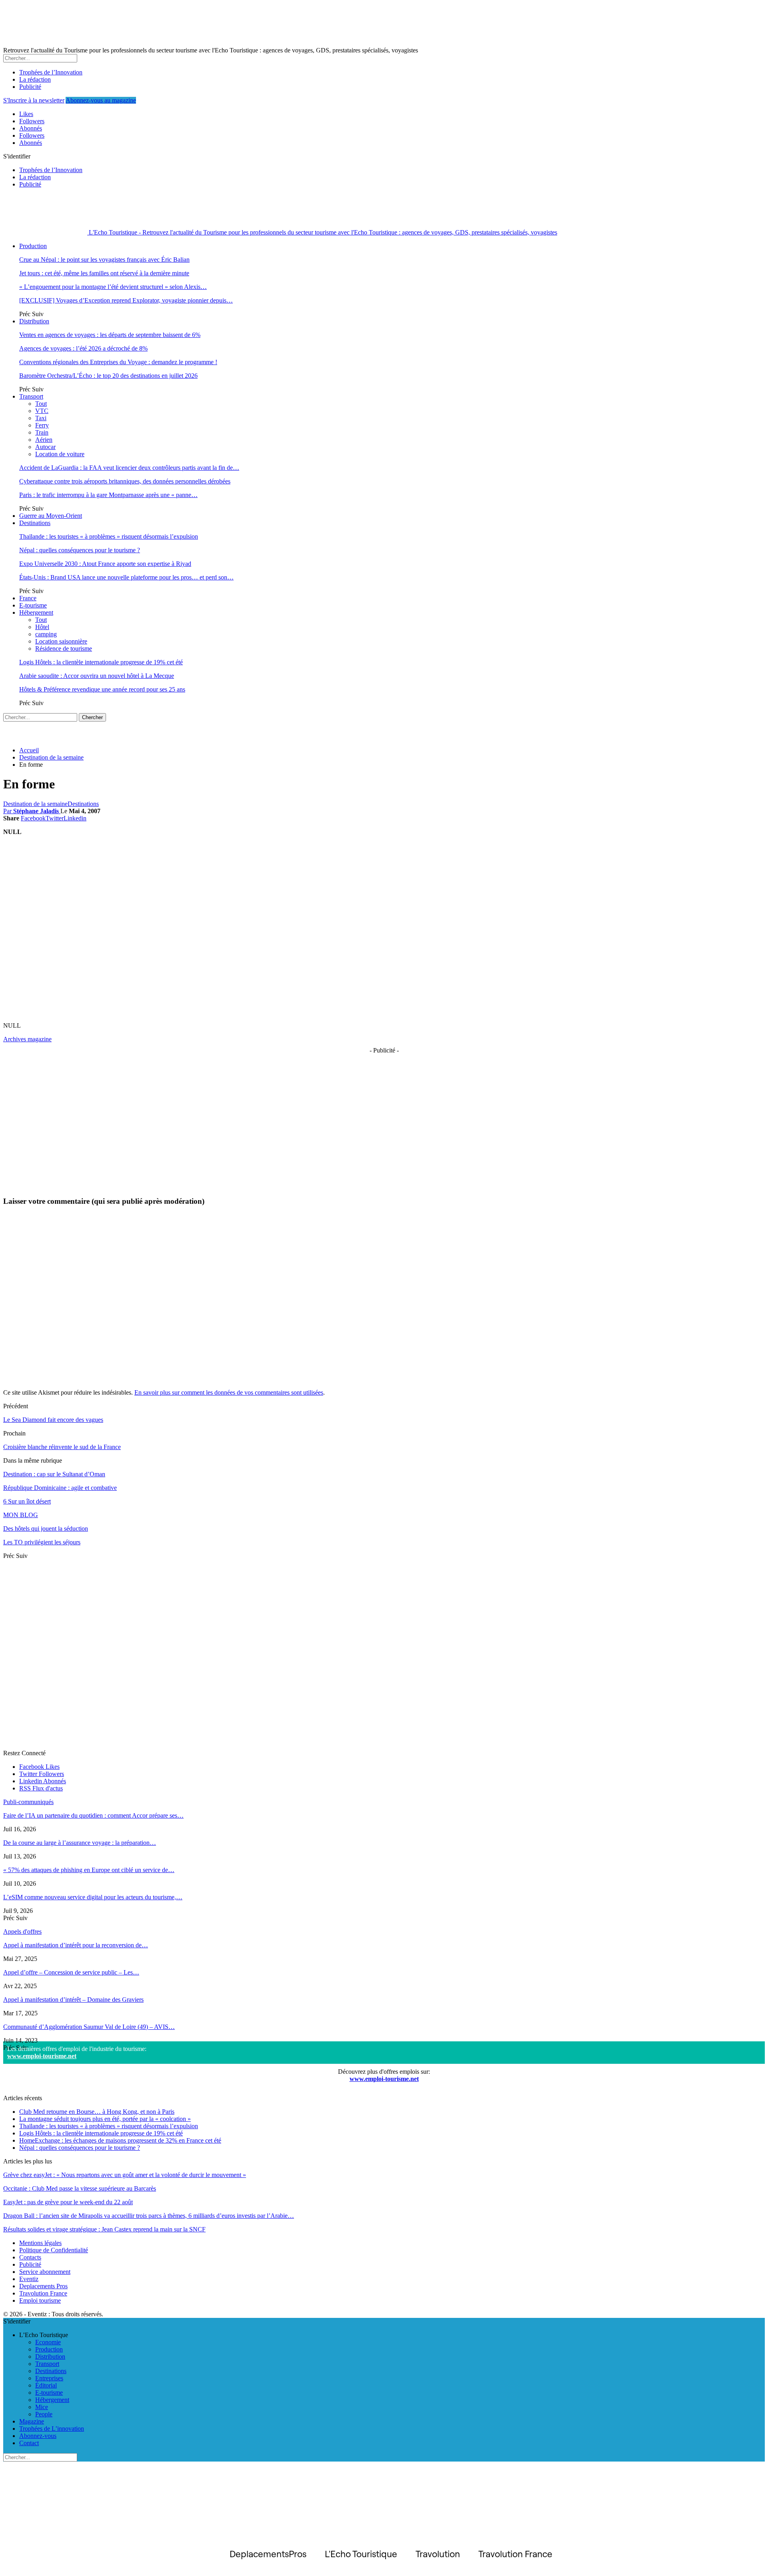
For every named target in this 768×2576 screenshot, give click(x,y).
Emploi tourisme (40, 2300)
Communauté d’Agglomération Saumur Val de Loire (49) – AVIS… (89, 2027)
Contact (29, 2443)
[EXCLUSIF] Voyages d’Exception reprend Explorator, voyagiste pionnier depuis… (126, 300)
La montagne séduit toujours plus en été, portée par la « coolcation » (105, 2119)
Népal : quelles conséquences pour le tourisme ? (80, 550)
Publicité (30, 87)
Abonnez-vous (38, 2436)
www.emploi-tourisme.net (42, 2056)
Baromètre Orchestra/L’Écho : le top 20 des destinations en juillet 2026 (108, 376)
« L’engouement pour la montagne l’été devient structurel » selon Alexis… (113, 287)
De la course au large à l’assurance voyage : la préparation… (80, 1843)
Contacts (30, 2257)
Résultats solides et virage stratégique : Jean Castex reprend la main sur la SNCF (104, 2229)
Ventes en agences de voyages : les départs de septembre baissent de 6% (110, 335)
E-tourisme (33, 605)
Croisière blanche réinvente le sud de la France (62, 1447)
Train (42, 432)
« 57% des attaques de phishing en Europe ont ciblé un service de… (89, 1870)
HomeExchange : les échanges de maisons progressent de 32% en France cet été (120, 2140)
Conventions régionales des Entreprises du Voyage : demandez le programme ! (118, 362)
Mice (42, 2407)
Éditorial (46, 2385)
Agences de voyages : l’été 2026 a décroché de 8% (83, 348)
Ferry (42, 425)
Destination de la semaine (35, 804)
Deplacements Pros (43, 2286)
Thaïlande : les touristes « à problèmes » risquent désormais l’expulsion (109, 536)
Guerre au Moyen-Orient (51, 516)
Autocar (45, 447)
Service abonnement (45, 2272)
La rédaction (35, 79)
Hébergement (36, 612)
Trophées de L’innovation (52, 2429)
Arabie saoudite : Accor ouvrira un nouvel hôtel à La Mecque (97, 676)
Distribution (34, 321)
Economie (48, 2342)
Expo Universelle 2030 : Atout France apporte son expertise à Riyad (105, 564)
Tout (41, 404)
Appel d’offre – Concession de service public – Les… (71, 1972)
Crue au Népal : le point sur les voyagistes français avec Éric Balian (104, 260)
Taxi (41, 418)
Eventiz (29, 2279)
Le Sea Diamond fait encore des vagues (53, 1420)
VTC (42, 411)
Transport (31, 396)
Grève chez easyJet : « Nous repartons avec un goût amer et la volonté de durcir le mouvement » (125, 2175)
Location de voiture (60, 454)
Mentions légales (40, 2243)
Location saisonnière (61, 641)
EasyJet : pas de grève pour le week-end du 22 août (68, 2202)
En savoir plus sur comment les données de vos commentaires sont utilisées (229, 1392)
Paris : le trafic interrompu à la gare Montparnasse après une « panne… (108, 495)
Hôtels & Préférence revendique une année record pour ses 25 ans (102, 689)
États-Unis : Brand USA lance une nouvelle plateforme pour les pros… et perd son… (126, 577)
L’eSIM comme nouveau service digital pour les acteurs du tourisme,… (93, 1897)
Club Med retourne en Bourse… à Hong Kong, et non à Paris (97, 2112)
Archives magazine (27, 1039)
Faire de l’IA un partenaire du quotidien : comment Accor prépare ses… (93, 1815)
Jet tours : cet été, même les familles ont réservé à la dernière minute (104, 273)
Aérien (44, 440)
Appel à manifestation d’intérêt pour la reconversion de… (76, 1945)
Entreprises (49, 2378)
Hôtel (42, 627)
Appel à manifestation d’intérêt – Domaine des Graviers (73, 2000)
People (44, 2414)
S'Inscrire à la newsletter (34, 100)
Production (33, 246)
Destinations (35, 523)
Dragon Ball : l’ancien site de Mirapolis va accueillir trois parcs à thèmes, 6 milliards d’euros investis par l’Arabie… (149, 2216)
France (28, 598)
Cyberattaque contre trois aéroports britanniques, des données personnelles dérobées (125, 481)
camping (46, 634)
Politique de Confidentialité (54, 2250)
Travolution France (43, 2293)
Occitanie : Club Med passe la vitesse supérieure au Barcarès (80, 2188)
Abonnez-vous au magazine (101, 100)
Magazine (32, 2421)
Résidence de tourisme (64, 649)
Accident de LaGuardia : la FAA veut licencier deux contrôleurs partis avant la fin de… (129, 468)
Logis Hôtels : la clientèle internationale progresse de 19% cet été (101, 662)
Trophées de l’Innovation (51, 72)
